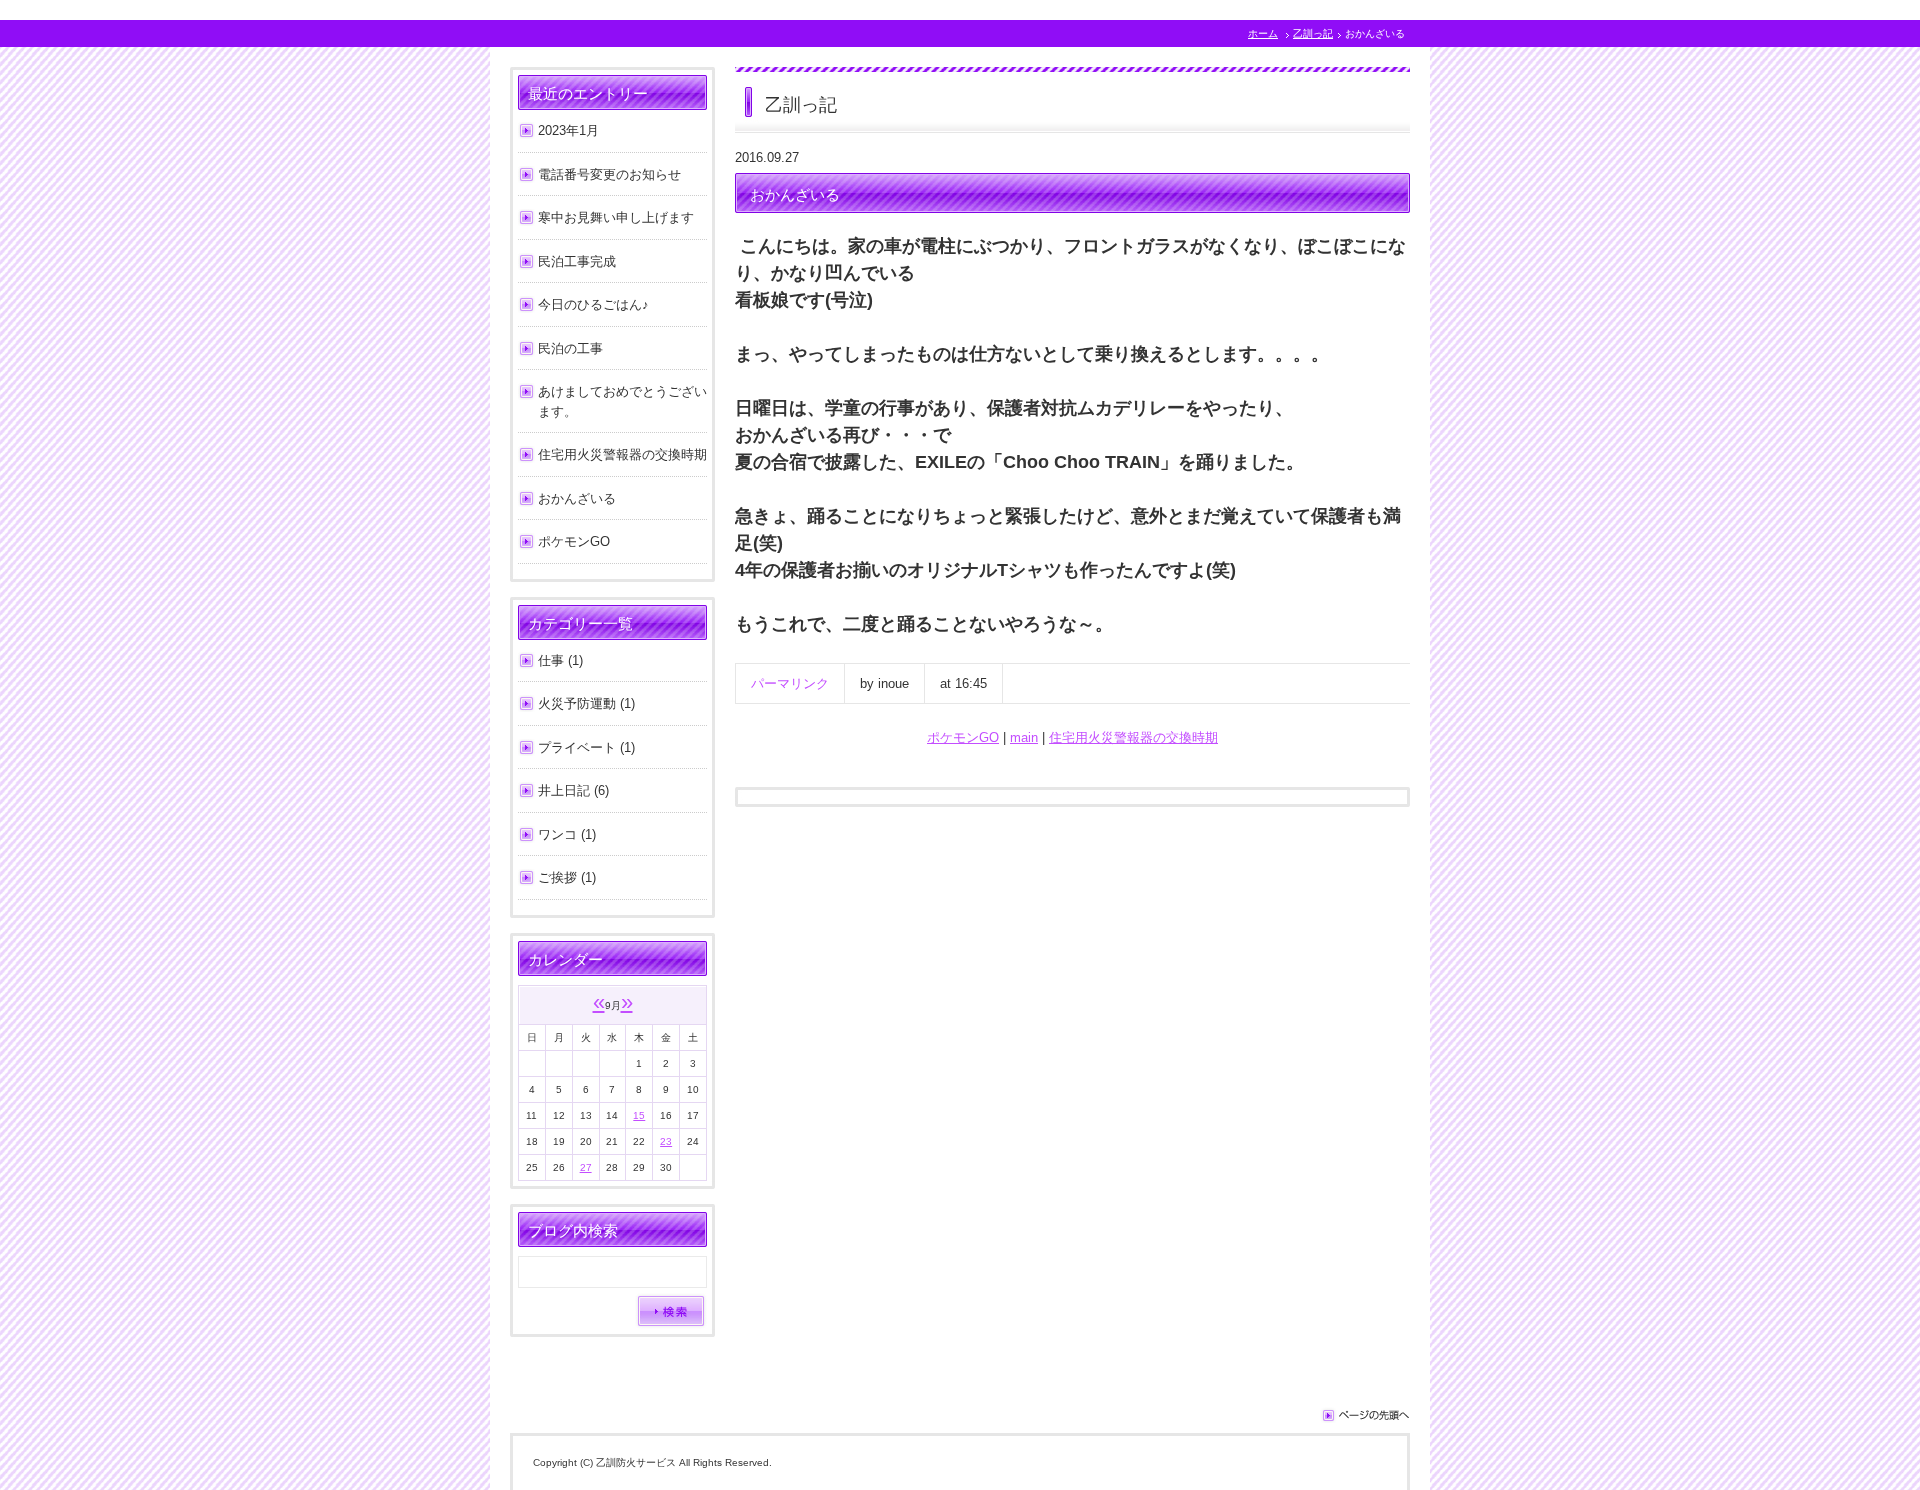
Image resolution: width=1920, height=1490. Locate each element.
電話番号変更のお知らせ (609, 174)
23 (666, 1141)
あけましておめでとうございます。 (622, 401)
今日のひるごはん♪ (593, 304)
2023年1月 (568, 130)
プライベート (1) (586, 747)
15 (639, 1115)
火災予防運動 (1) (586, 703)
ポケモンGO (963, 737)
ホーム (1263, 33)
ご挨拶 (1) (567, 877)
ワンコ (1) (567, 834)
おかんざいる (577, 498)
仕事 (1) (560, 660)
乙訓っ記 (1313, 33)
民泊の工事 (570, 348)
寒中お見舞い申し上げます (616, 217)
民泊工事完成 (577, 261)
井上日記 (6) (573, 790)
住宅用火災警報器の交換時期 (1133, 737)
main (1024, 737)
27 (586, 1167)
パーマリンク (790, 683)
